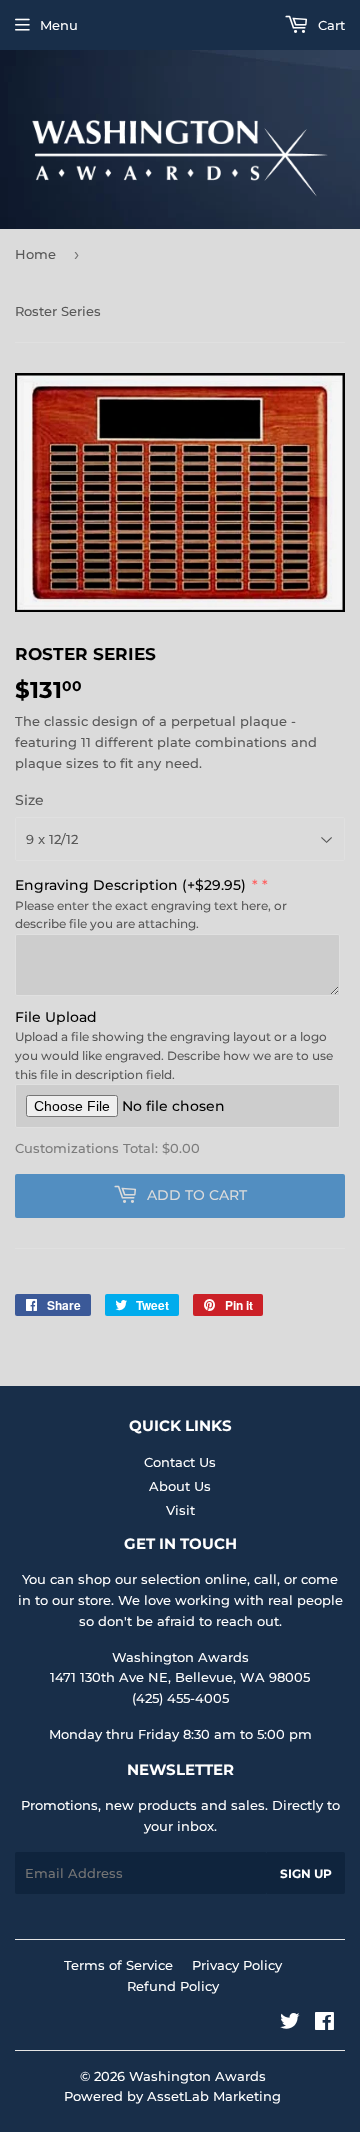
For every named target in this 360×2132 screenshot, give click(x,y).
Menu (59, 25)
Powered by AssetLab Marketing (172, 2096)
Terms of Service (118, 1965)
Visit (180, 1510)
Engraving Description (130, 885)
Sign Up (306, 1873)
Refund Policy (173, 1986)
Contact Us (180, 1462)
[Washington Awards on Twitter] (290, 2024)
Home (35, 254)
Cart (329, 25)
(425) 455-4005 (180, 1698)
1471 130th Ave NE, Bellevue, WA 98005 (180, 1677)
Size (29, 800)
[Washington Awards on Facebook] (324, 2024)
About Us (180, 1486)
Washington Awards (197, 2076)
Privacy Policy (237, 1965)
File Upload (56, 1017)
